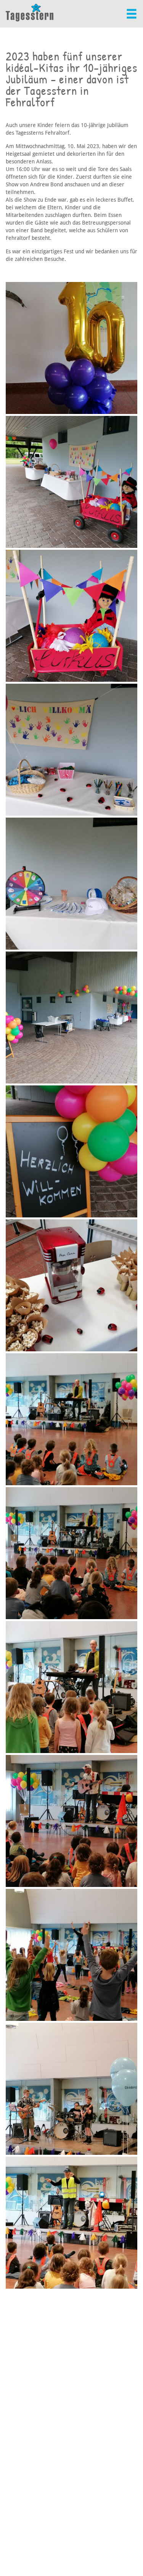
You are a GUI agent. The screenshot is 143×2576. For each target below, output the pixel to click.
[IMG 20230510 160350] (71, 1553)
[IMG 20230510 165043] (71, 1955)
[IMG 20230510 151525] (71, 616)
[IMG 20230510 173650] (71, 2089)
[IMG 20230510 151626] (71, 884)
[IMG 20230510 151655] (71, 1018)
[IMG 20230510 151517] (71, 482)
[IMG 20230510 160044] (71, 1419)
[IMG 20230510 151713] (71, 1151)
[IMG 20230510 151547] (71, 750)
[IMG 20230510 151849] (71, 1285)
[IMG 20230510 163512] (71, 2223)
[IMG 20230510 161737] (71, 1687)
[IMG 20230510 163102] (71, 1821)
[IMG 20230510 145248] (71, 348)
